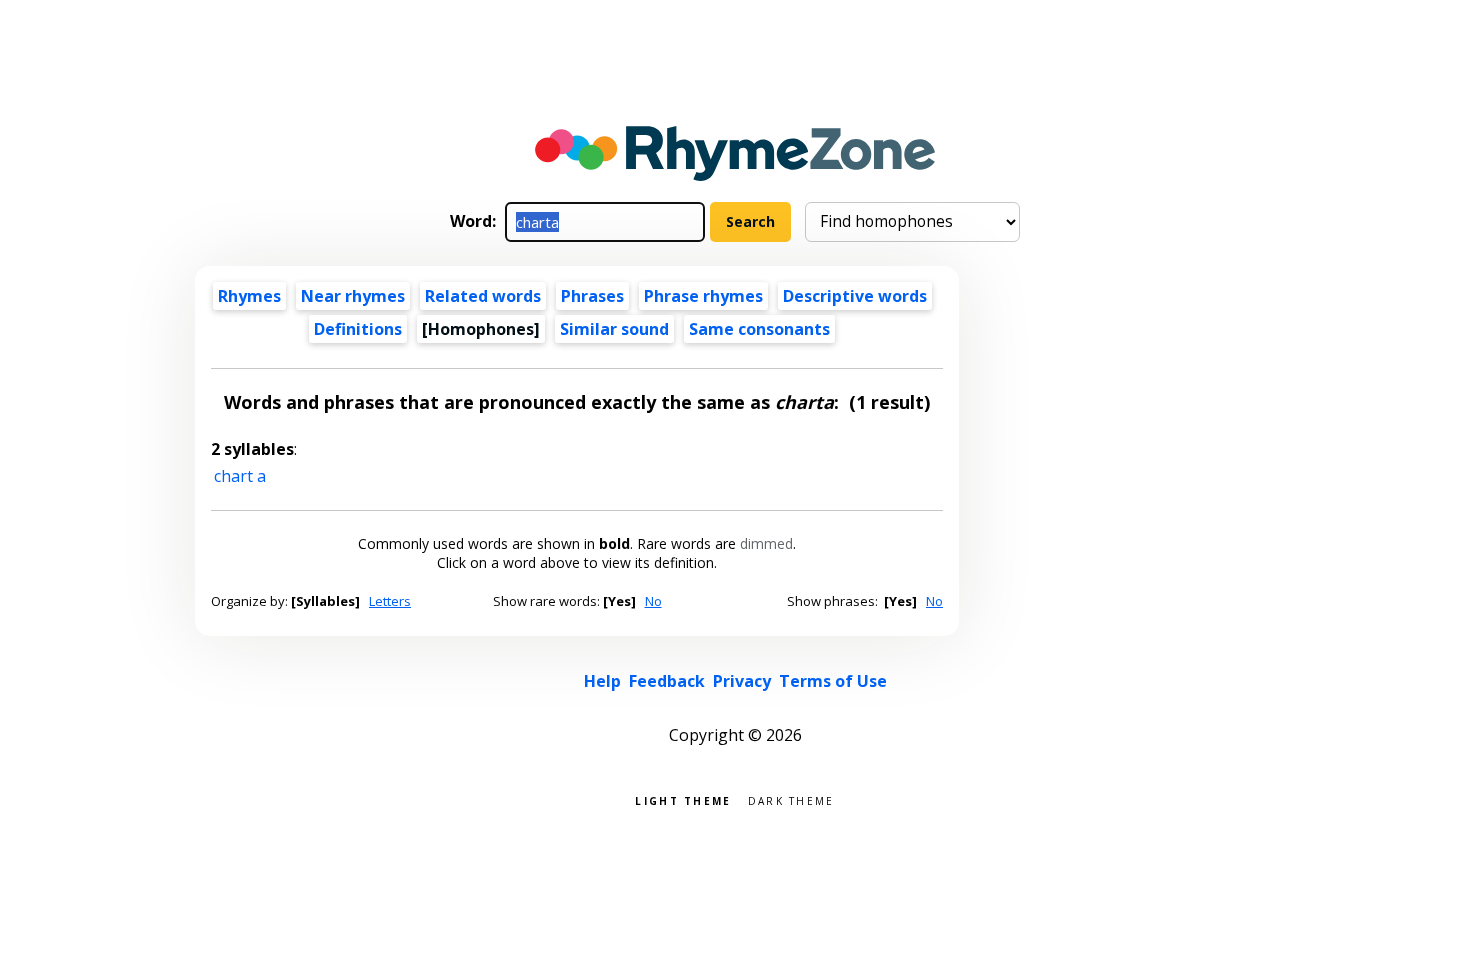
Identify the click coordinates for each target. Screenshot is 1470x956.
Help (602, 681)
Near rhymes (353, 296)
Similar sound (614, 329)
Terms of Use (833, 681)
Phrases (592, 296)
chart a (240, 476)
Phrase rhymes (703, 296)
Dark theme (791, 799)
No (653, 601)
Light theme (683, 799)
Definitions (358, 329)
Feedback (667, 681)
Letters (390, 601)
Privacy (742, 681)
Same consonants (759, 329)
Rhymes (249, 296)
